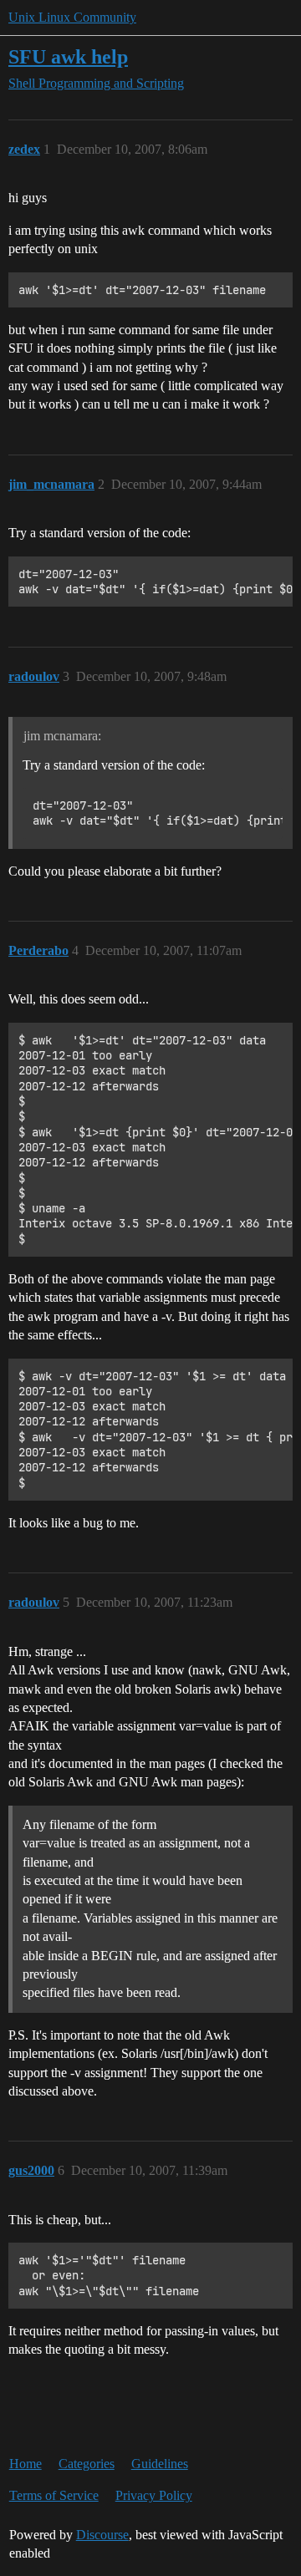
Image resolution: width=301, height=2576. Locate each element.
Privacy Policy (154, 2495)
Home (26, 2464)
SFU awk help (68, 56)
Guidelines (160, 2464)
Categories (87, 2464)
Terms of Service (54, 2495)
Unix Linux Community (72, 17)
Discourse (102, 2535)
